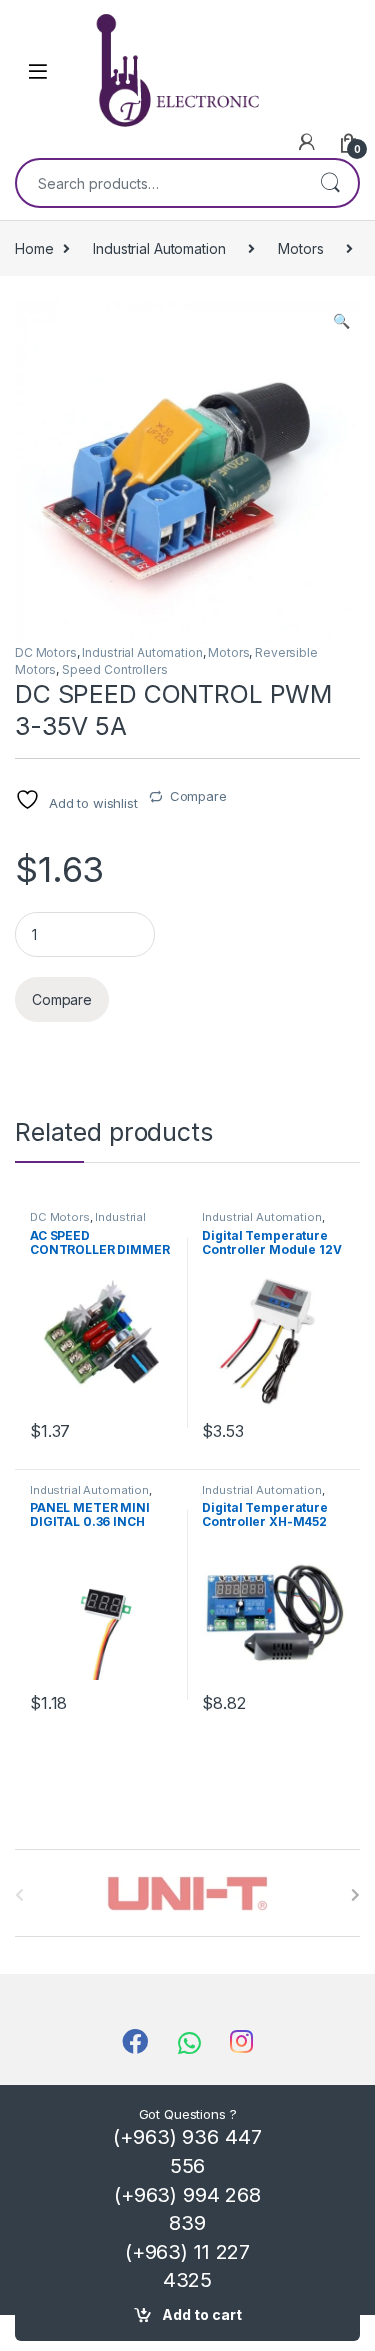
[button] (341, 321)
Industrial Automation (159, 248)
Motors (300, 248)
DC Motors (46, 652)
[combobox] (159, 183)
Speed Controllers (115, 669)
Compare (198, 796)
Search (330, 183)
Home (34, 248)
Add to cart (202, 2314)
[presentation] (355, 1895)
